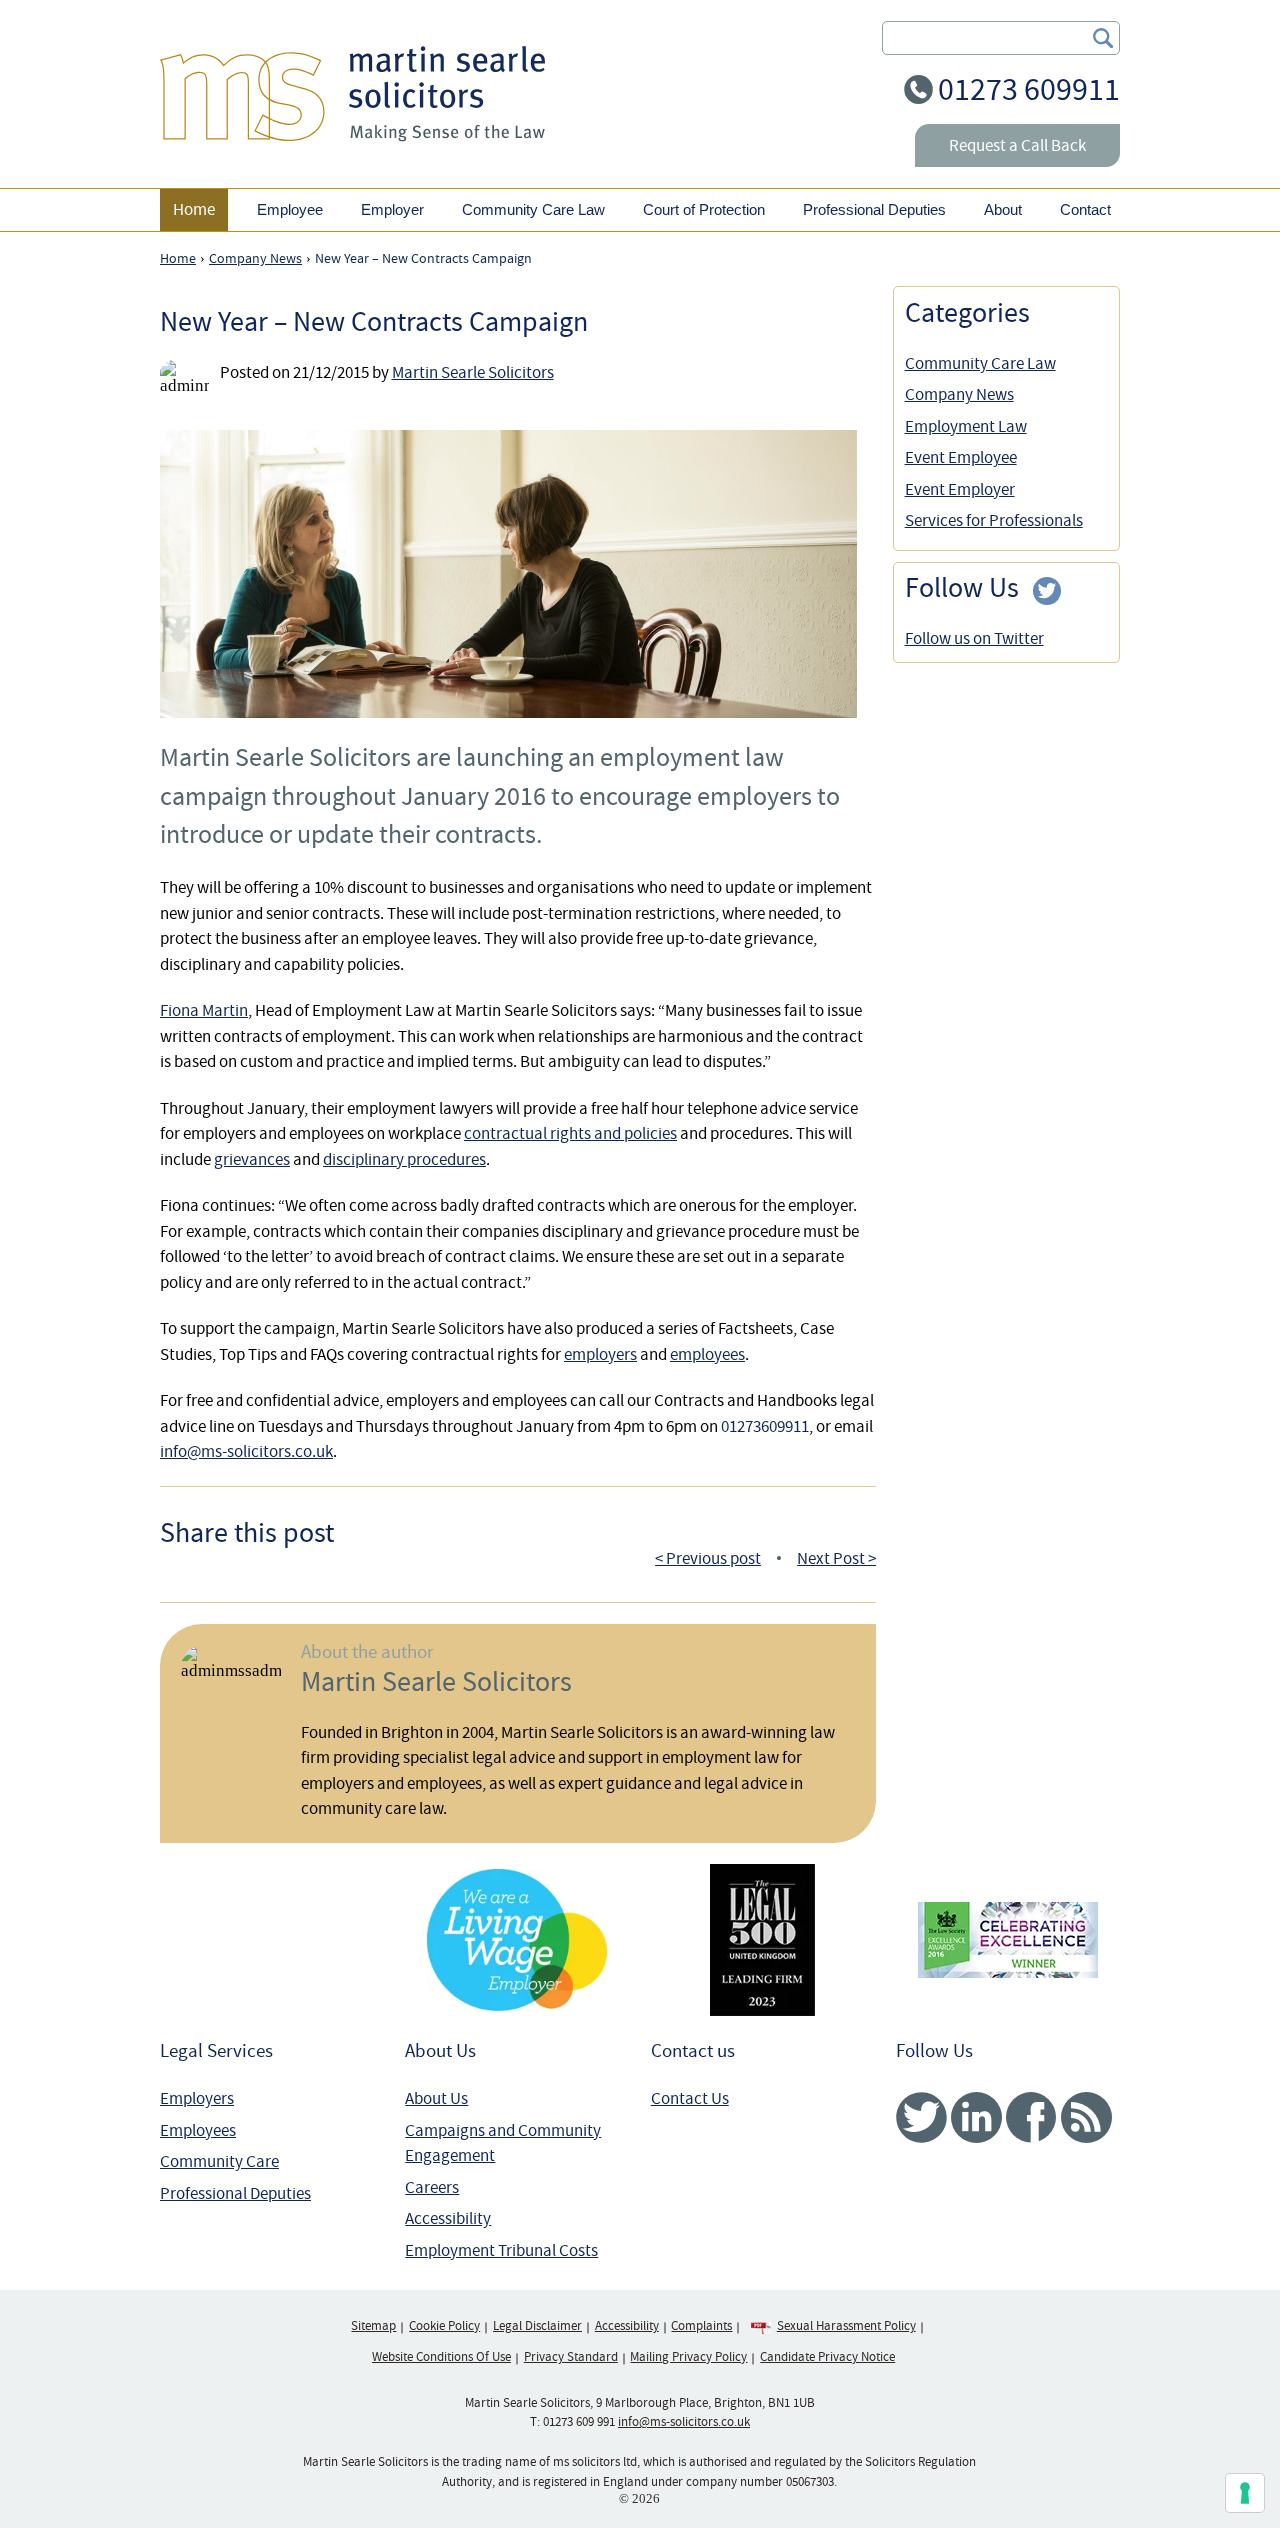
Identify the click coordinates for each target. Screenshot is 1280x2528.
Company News (959, 394)
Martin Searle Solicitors (473, 372)
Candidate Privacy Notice (827, 2357)
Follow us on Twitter (974, 638)
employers (600, 1354)
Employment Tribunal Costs (501, 2250)
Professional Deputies (235, 2193)
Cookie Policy (444, 2326)
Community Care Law (980, 363)
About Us (436, 2098)
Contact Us (690, 2098)
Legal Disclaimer (537, 2326)
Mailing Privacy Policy (688, 2357)
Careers (432, 2187)
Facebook (1031, 2117)
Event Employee (961, 457)
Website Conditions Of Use (441, 2357)
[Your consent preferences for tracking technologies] (1245, 2493)
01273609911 (765, 1426)
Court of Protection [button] (704, 209)
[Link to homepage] (352, 93)
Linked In (976, 2117)
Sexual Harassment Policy (846, 2326)
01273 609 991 (579, 2422)
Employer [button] (392, 209)
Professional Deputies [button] (874, 209)
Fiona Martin (204, 1010)
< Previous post (708, 1558)
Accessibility (448, 2218)
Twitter (921, 2117)
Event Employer (960, 489)
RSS (1086, 2117)
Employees (198, 2130)
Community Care (219, 2161)
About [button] (1003, 209)
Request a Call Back (1017, 145)
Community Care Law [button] (533, 209)
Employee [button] (290, 209)
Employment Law (966, 426)
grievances (252, 1159)
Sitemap (373, 2326)
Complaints (701, 2326)
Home (194, 209)
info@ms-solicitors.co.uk (246, 1451)
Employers (197, 2098)
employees (707, 1354)
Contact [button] (1085, 209)
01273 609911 (1029, 89)
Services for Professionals (994, 520)
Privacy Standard (571, 2357)
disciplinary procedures (404, 1159)
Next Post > (836, 1558)
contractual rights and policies (570, 1133)
